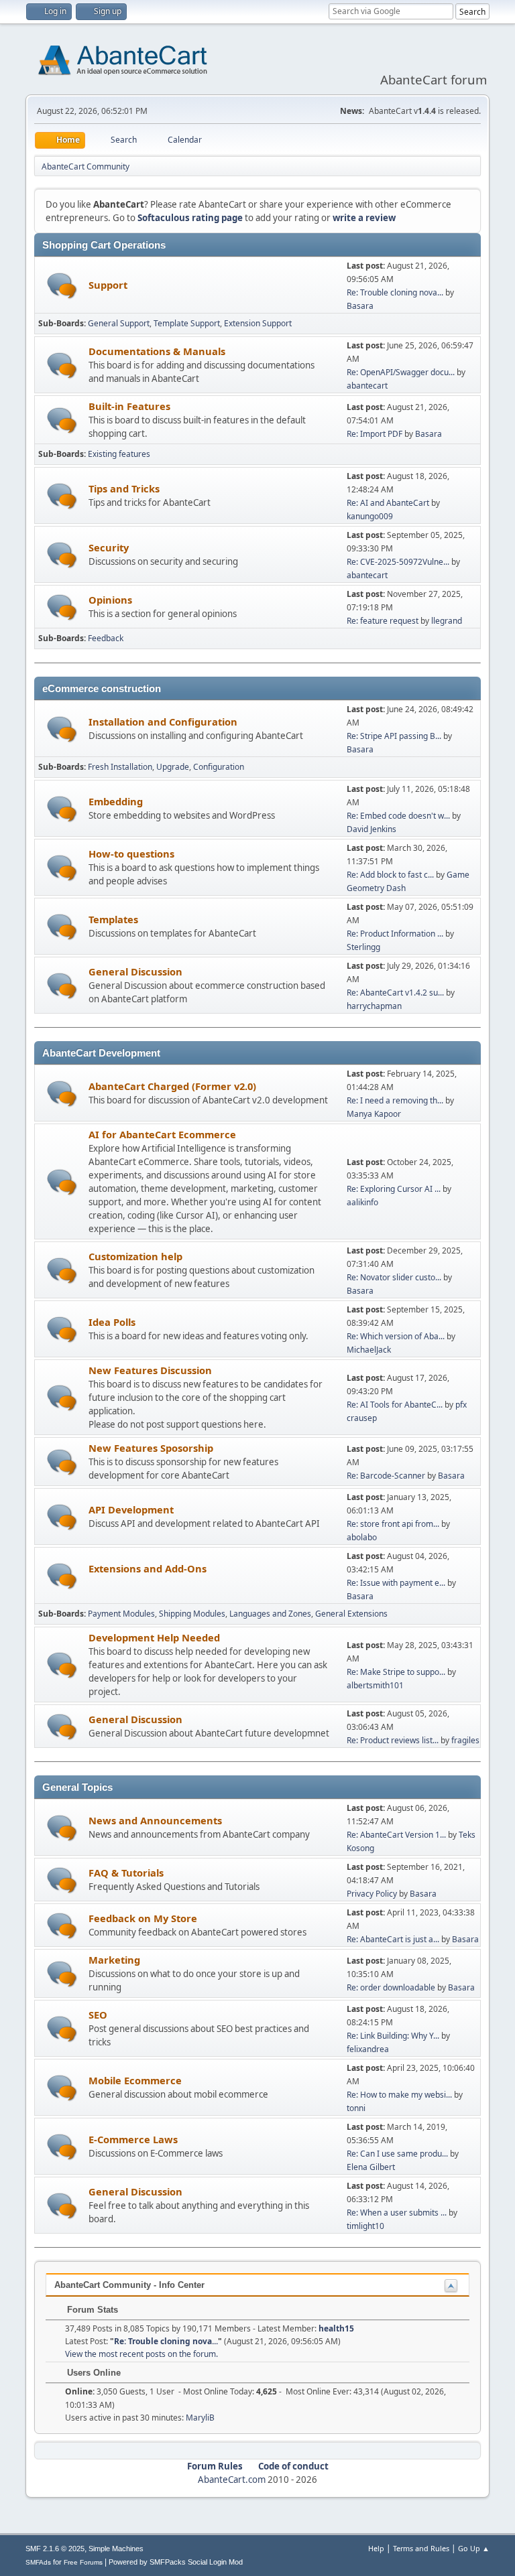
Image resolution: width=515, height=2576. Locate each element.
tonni (356, 2108)
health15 (336, 2328)
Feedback (106, 638)
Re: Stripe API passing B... (394, 736)
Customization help (135, 1256)
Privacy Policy (372, 1894)
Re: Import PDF (375, 434)
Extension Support (258, 323)
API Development (131, 1509)
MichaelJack (369, 1350)
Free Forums (83, 2562)
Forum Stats (91, 2310)
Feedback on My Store (143, 1918)
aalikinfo (362, 1202)
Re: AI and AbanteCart (389, 503)
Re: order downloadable (392, 1987)
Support (108, 285)
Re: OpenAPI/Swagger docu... (401, 372)
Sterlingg (363, 947)
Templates (113, 919)
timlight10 (365, 2226)
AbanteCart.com (232, 2480)
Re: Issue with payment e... (396, 1583)
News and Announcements (155, 1820)
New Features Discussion (150, 1370)
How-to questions (131, 854)
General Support (119, 323)
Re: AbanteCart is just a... (393, 1939)
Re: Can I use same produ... (397, 2154)
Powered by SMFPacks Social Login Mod (176, 2562)
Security (109, 547)
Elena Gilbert (371, 2167)
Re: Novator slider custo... (394, 1277)
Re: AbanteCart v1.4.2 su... (395, 993)
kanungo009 (370, 516)
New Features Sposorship (151, 1448)
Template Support (187, 323)
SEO (98, 2015)
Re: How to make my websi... (399, 2095)
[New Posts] (62, 286)
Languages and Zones (270, 1614)
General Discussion (135, 971)
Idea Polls (112, 1322)
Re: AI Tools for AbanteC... (395, 1405)
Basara (360, 306)
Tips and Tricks (124, 488)
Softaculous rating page (190, 218)
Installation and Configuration (163, 722)
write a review (364, 218)
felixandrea (368, 2049)
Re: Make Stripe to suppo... (396, 1672)
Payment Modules (121, 1614)
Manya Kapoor (374, 1114)
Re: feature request (383, 621)
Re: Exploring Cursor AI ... (394, 1189)
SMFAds (38, 2562)
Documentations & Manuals (157, 351)
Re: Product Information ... (395, 934)
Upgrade (173, 767)
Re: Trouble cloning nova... (395, 292)
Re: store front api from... (393, 1524)
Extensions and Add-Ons (148, 1568)
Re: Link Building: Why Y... (393, 2036)
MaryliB (200, 2418)
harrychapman (374, 1006)
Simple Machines (116, 2549)
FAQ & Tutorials (126, 1873)
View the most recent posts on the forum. (141, 2354)
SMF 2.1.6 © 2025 (55, 2549)
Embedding (116, 801)
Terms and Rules (421, 2548)
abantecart (367, 386)
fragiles (465, 1740)
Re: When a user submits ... (397, 2213)
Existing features (119, 454)
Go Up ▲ (474, 2548)
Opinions (110, 600)
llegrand (447, 621)
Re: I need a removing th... (395, 1100)
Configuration (219, 767)
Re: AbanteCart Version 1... (396, 1835)
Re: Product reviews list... (393, 1740)
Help (376, 2548)
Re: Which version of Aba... (396, 1336)
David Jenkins (371, 829)
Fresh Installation (120, 767)
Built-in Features (129, 406)
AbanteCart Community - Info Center (129, 2285)
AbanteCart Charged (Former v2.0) (172, 1086)
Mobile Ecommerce (135, 2080)
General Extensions (351, 1614)
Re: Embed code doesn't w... (398, 816)
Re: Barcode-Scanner (386, 1476)
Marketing (114, 1960)
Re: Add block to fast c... (390, 875)
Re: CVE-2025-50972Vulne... (398, 562)
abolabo (362, 1537)
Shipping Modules (192, 1614)
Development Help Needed (154, 1637)
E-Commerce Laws (133, 2139)
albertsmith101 (375, 1685)
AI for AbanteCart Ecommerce (162, 1134)
